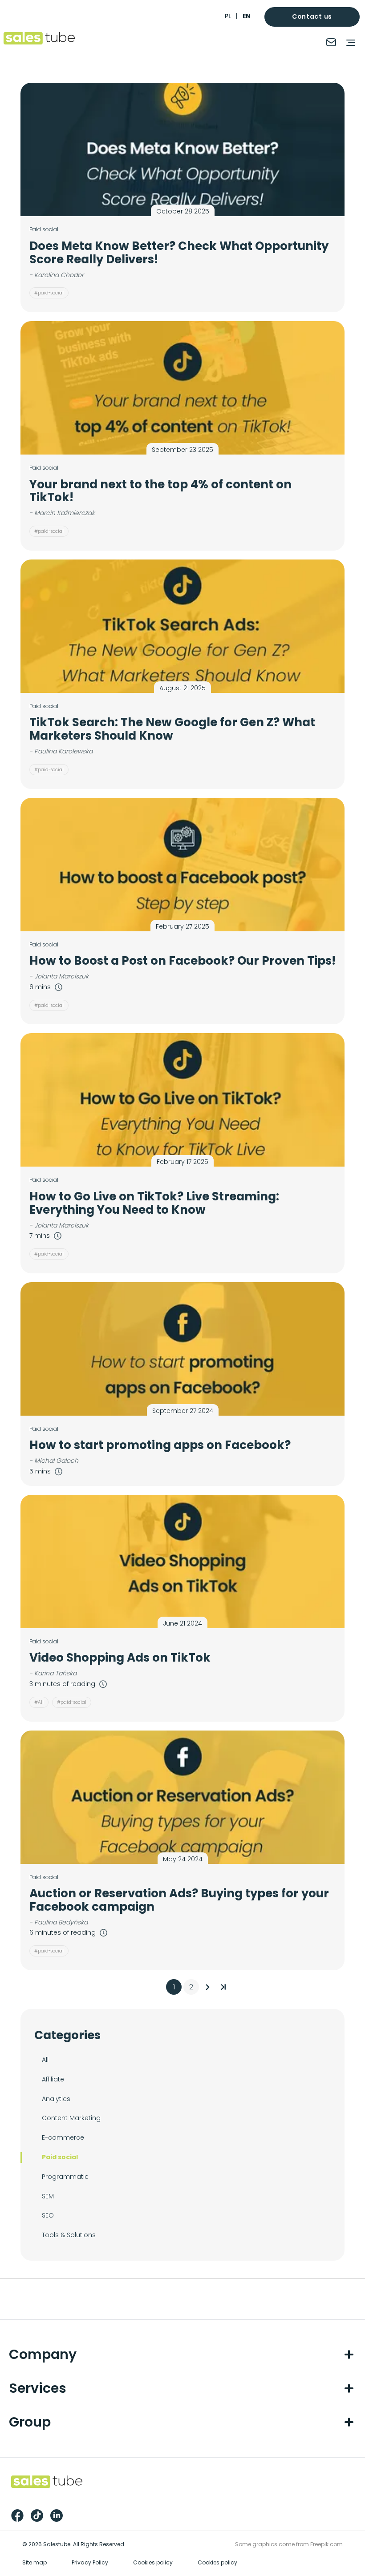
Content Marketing (71, 2118)
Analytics (56, 2099)
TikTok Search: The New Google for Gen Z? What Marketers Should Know (172, 729)
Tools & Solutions (69, 2235)
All (45, 2060)
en (246, 16)
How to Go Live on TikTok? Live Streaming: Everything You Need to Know (154, 1203)
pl (228, 16)
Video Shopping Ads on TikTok (120, 1658)
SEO (48, 2215)
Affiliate (53, 2079)
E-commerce (63, 2137)
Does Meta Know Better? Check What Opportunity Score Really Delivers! (179, 253)
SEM (48, 2196)
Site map (34, 2562)
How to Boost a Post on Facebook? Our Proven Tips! (182, 961)
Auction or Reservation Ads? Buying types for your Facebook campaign (179, 1900)
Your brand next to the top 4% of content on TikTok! (160, 491)
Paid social (60, 2157)
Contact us (312, 16)
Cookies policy (153, 2562)
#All (39, 1702)
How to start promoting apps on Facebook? (160, 1445)
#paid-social (49, 293)
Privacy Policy (90, 2562)
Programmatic (65, 2177)
